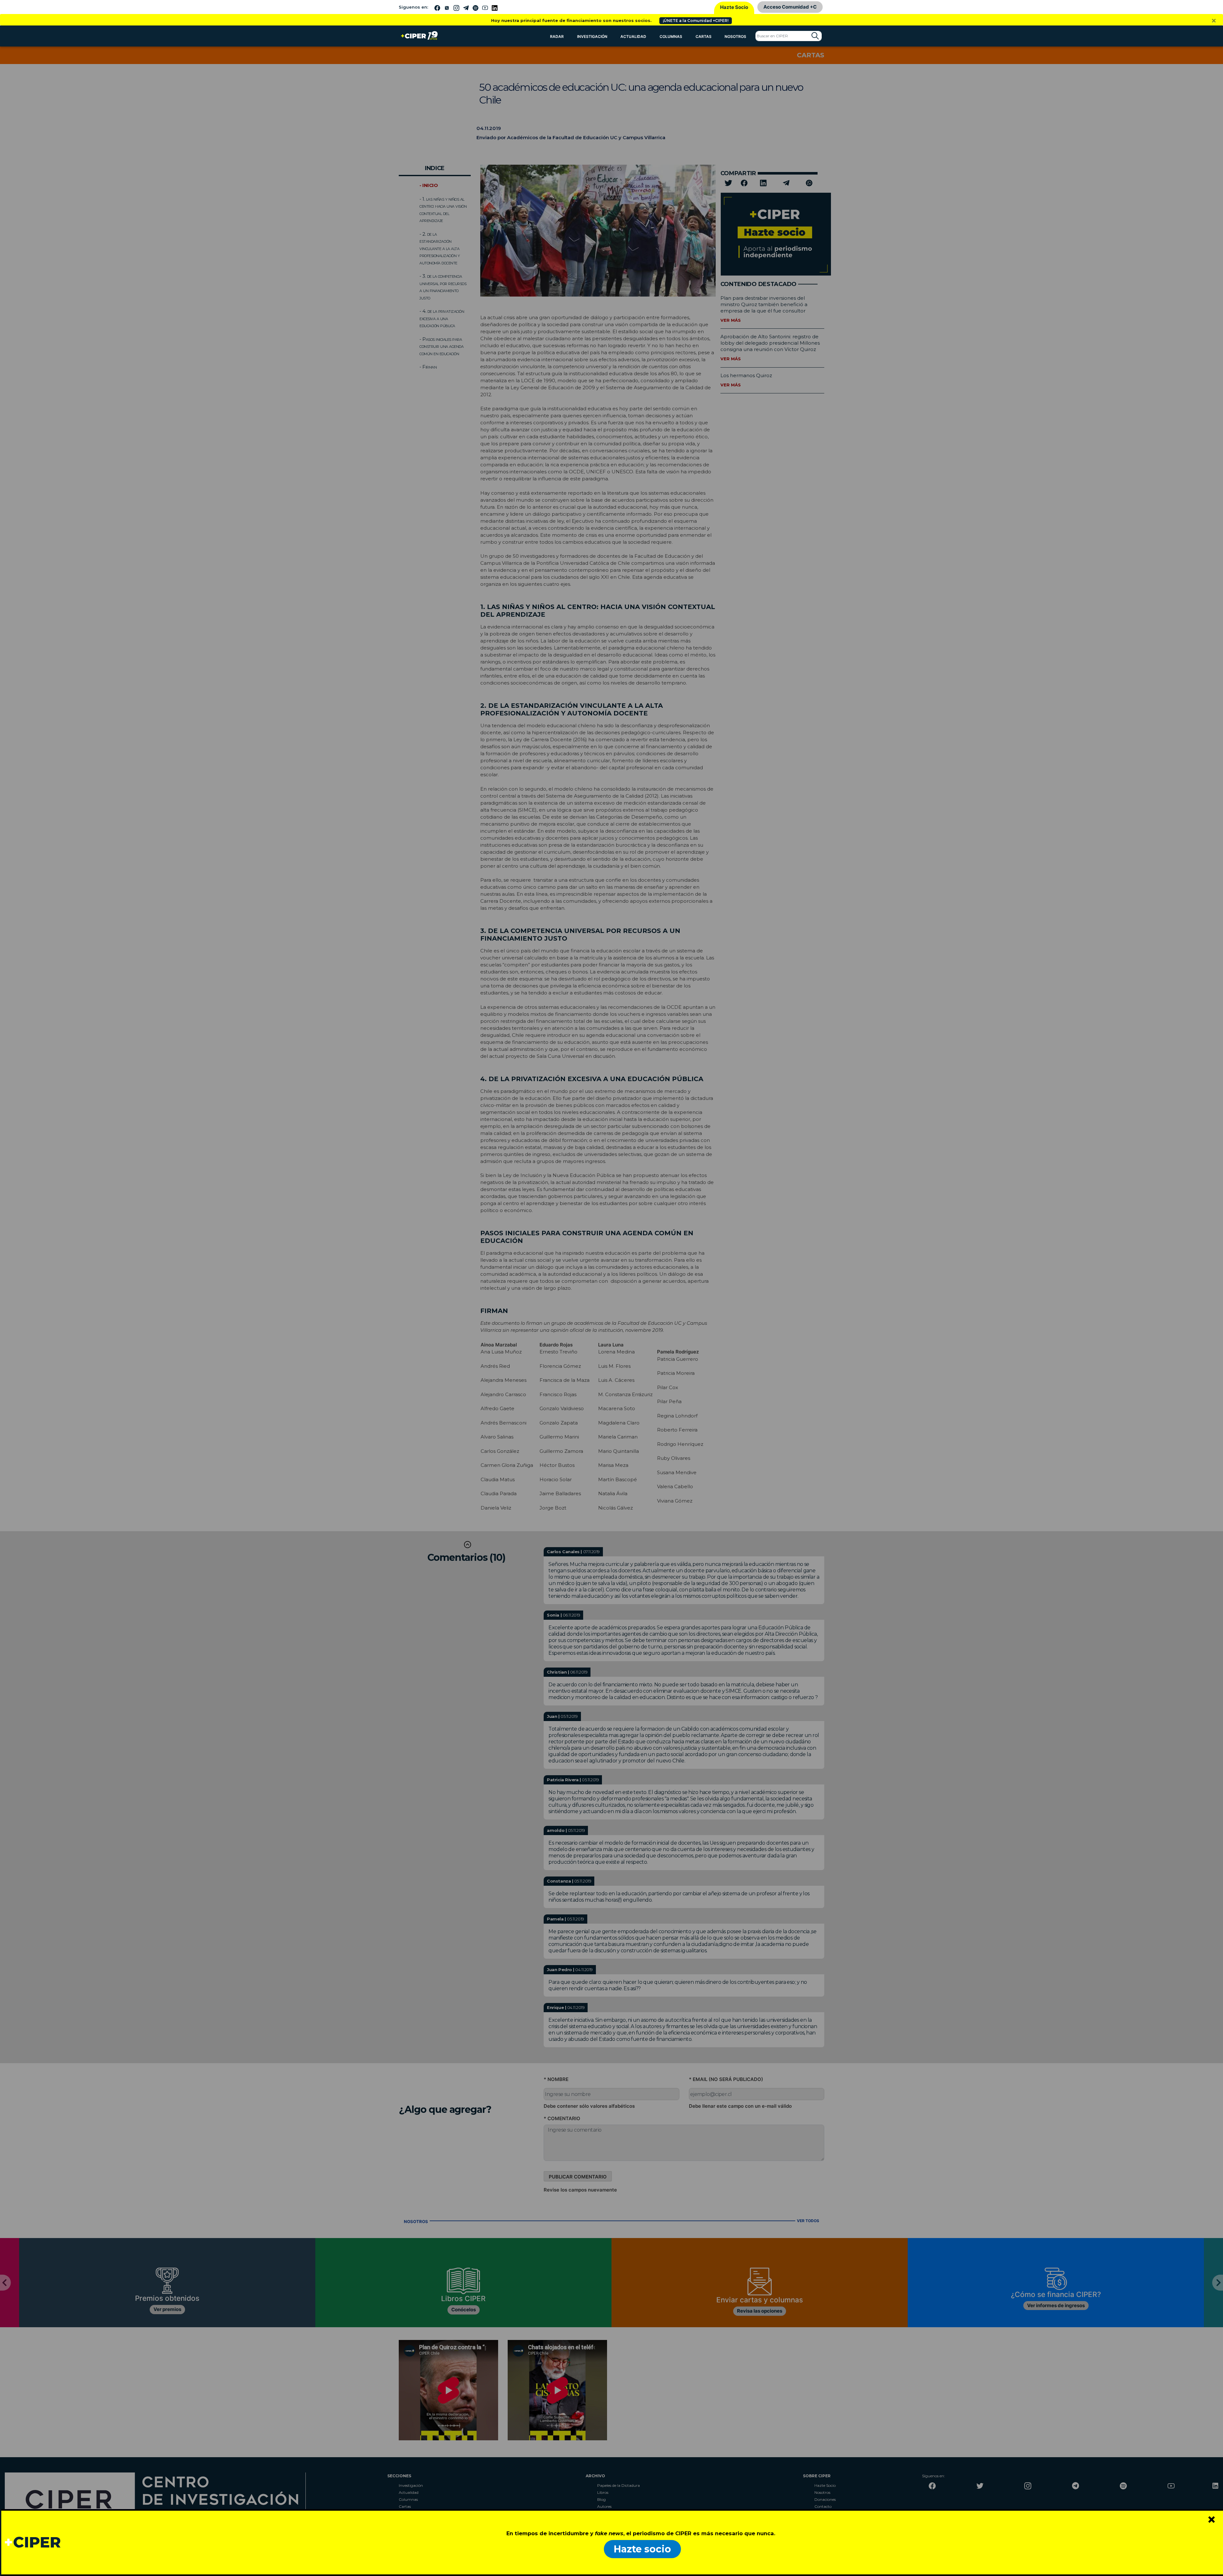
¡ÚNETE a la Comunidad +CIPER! (696, 21)
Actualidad (633, 36)
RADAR (557, 36)
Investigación (592, 36)
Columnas (671, 36)
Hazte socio (642, 2549)
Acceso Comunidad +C (790, 7)
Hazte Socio (734, 7)
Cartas (704, 36)
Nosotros (735, 36)
